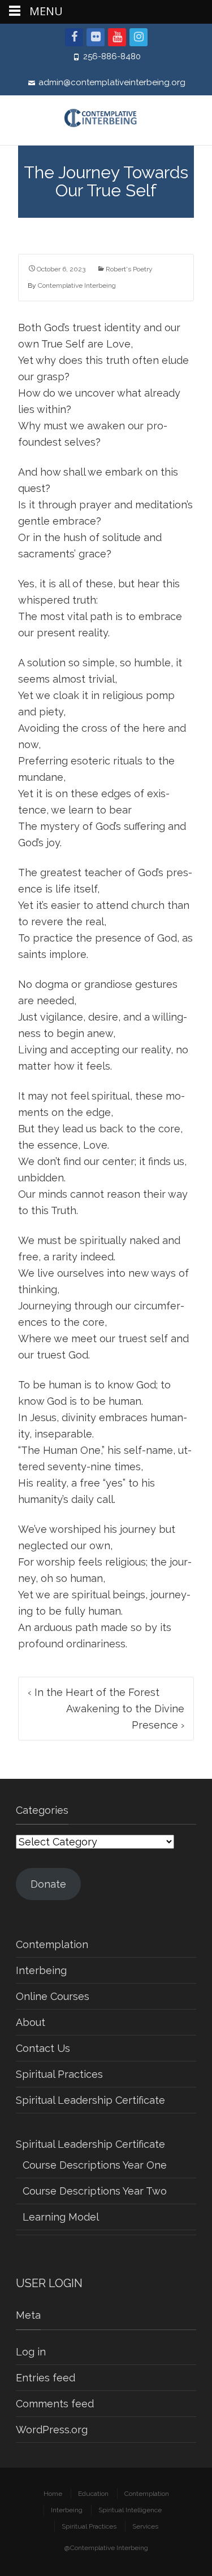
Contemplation (52, 1944)
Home (53, 2494)
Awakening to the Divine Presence (125, 1717)
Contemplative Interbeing (77, 285)
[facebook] (74, 37)
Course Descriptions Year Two (95, 2191)
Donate (48, 1884)
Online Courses (53, 1996)
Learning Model (61, 2217)
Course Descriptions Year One (95, 2165)
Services (145, 2526)
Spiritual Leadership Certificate (90, 2100)
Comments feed (55, 2404)
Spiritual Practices (59, 2074)
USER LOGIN (49, 2283)
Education (93, 2494)
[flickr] (96, 37)
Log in (31, 2352)
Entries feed (46, 2378)
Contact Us (43, 2048)
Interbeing (41, 1970)
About (31, 2022)
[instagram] (139, 37)
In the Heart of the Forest (94, 1692)
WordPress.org (52, 2430)
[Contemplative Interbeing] (106, 120)
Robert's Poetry (129, 269)
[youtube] (117, 37)
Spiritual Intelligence (130, 2510)
